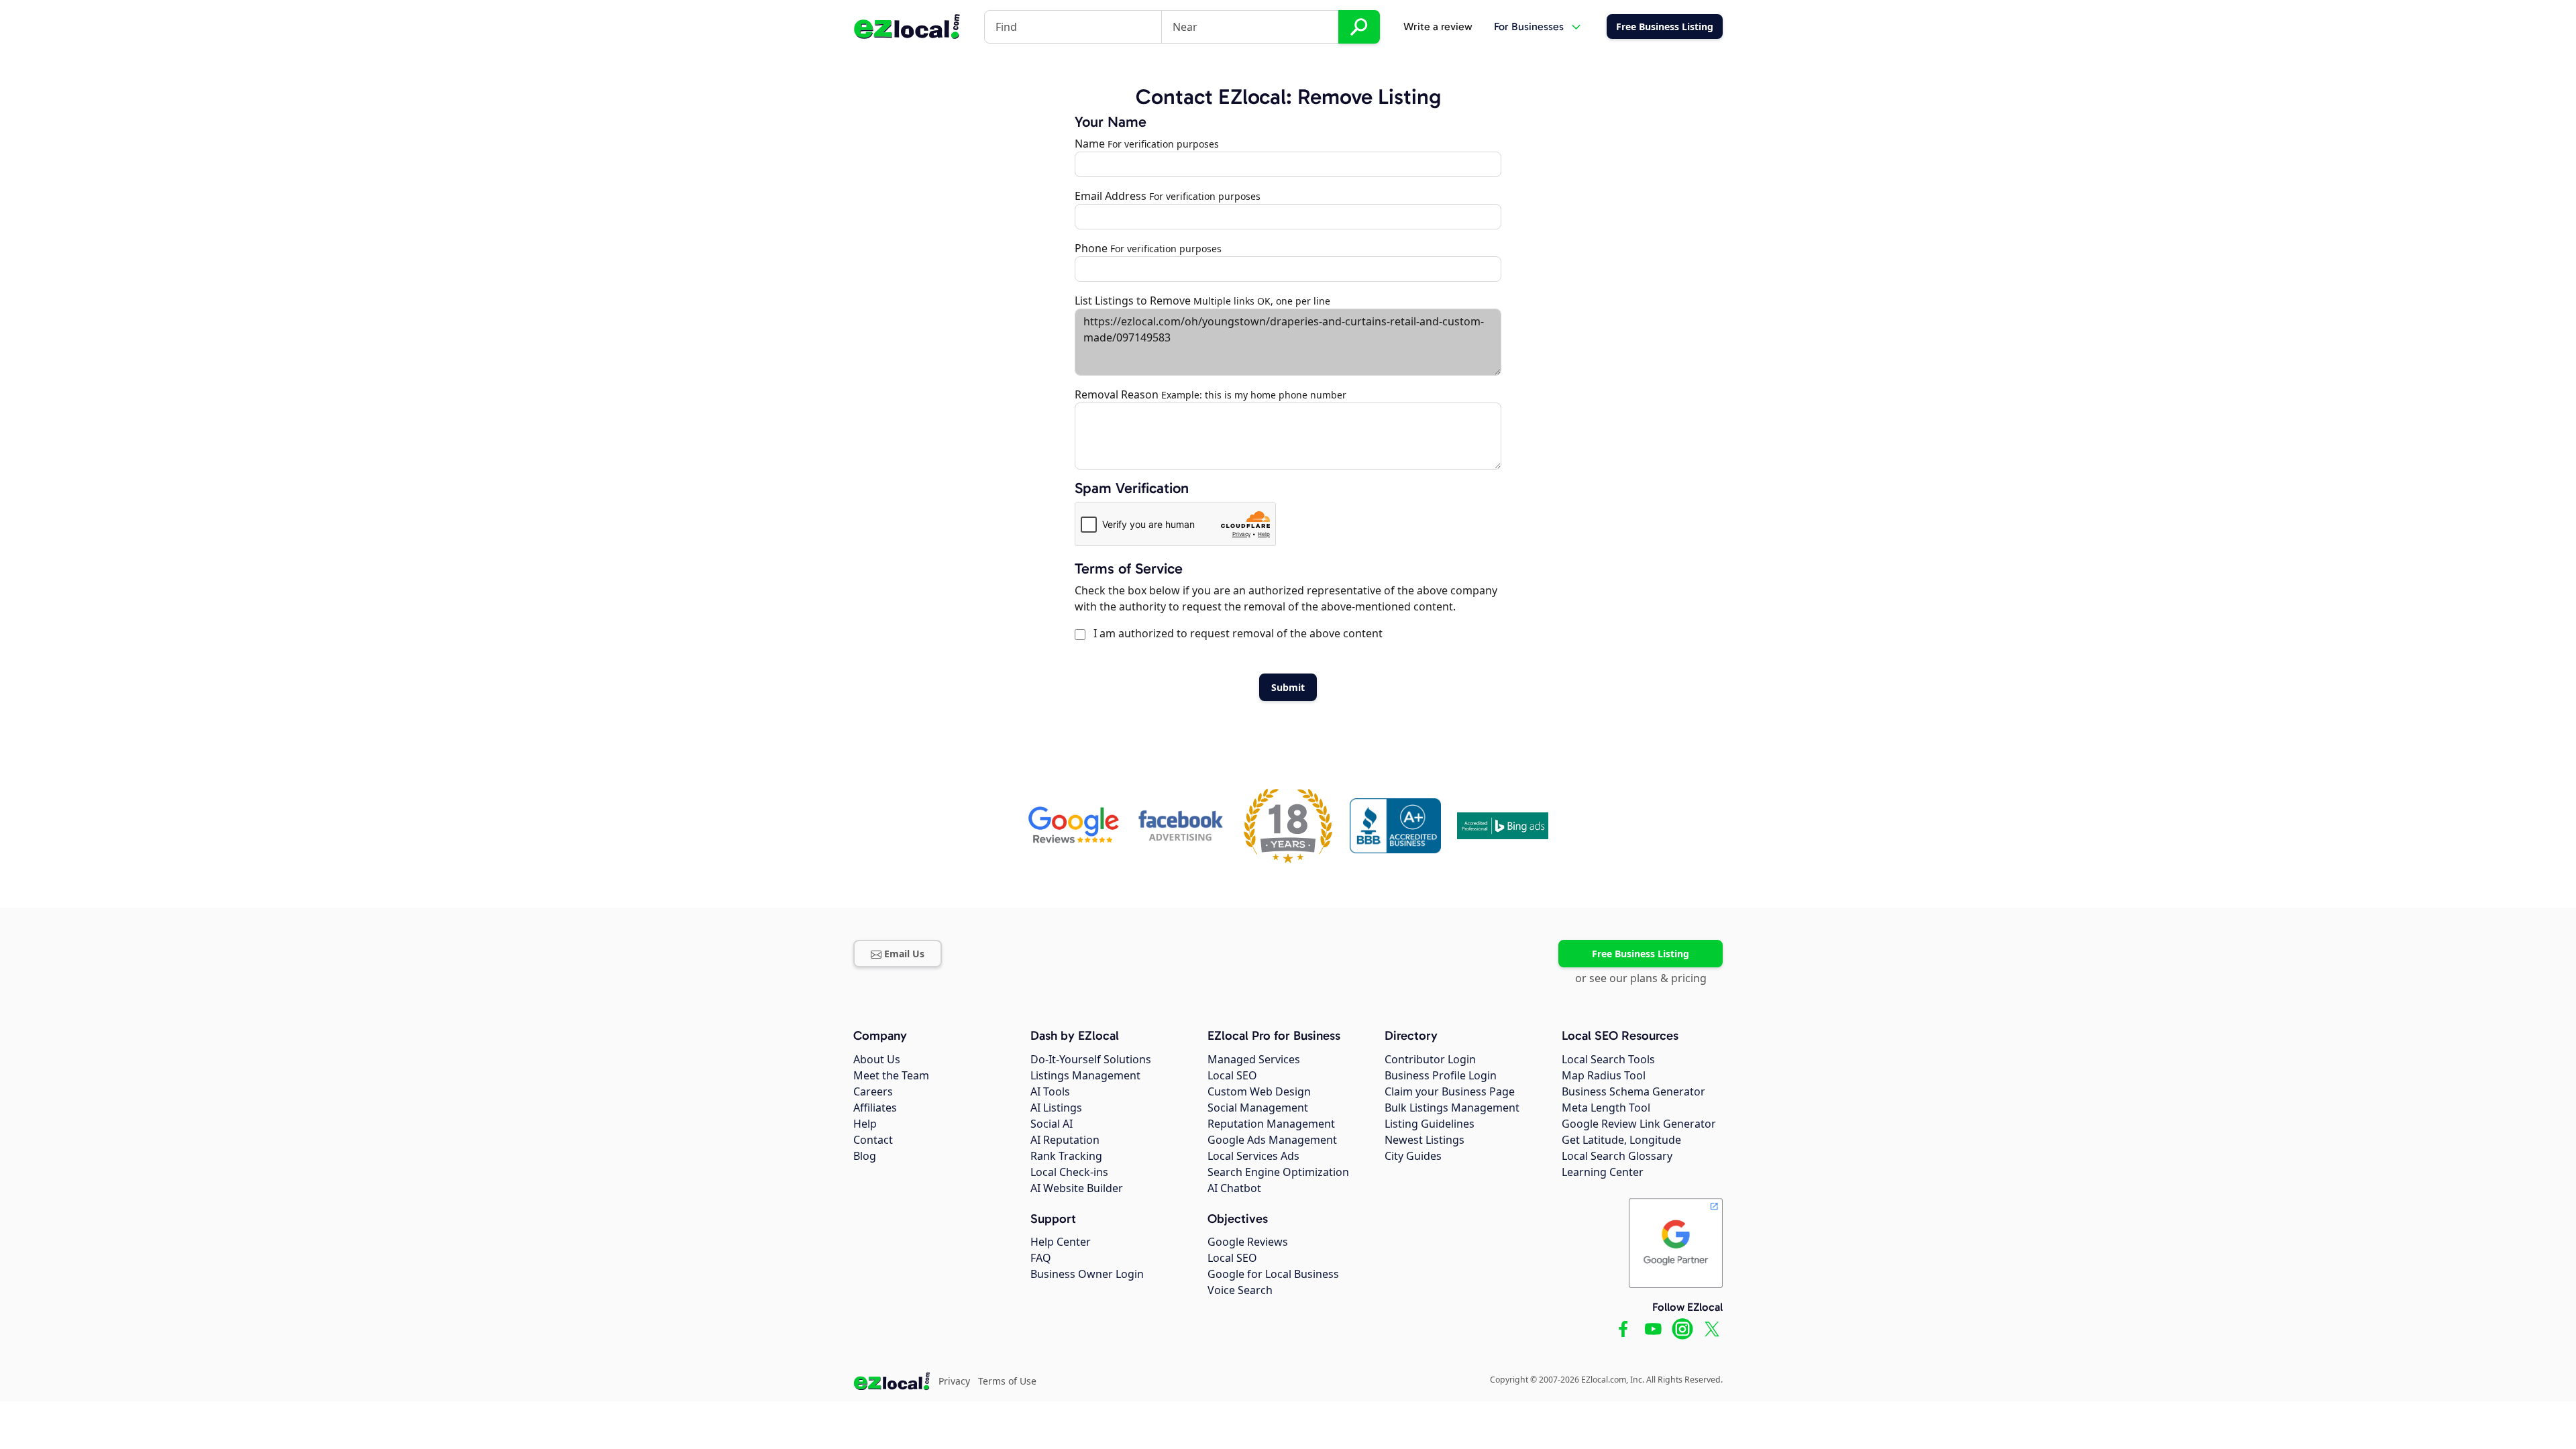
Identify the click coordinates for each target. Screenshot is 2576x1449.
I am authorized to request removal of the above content (1235, 633)
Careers (873, 1091)
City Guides (1413, 1156)
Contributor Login (1430, 1059)
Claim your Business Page (1450, 1091)
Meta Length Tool (1606, 1108)
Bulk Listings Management (1452, 1108)
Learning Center (1603, 1172)
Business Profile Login (1441, 1075)
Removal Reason (1117, 394)
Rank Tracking (1066, 1156)
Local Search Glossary (1617, 1156)
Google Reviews (1248, 1242)
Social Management (1258, 1108)
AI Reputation (1065, 1140)
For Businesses (1529, 26)
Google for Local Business (1273, 1274)
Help (865, 1124)
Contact (873, 1140)
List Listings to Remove (1133, 301)
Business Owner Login (1087, 1274)
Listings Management (1085, 1075)
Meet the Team (891, 1075)
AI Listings (1056, 1108)
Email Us (904, 954)
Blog (865, 1156)
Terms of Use (1007, 1381)
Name (1090, 144)
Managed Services (1254, 1059)
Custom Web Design (1259, 1091)
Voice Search (1240, 1290)
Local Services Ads (1253, 1156)
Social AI (1052, 1124)
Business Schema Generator (1633, 1091)
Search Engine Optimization (1278, 1172)
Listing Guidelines (1430, 1124)
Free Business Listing (1641, 954)
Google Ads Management (1272, 1140)
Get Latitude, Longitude (1621, 1140)
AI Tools (1050, 1091)
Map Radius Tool (1604, 1075)
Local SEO (1232, 1075)
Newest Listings (1425, 1140)
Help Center (1061, 1242)
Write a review (1438, 26)
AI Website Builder (1077, 1188)
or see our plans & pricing (1641, 978)
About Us (877, 1059)
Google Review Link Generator (1639, 1124)
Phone (1091, 248)
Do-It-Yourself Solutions (1091, 1059)
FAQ (1041, 1258)
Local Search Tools (1608, 1059)
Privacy (954, 1381)
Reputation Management (1271, 1124)
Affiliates (875, 1108)
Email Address (1111, 196)
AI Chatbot (1234, 1188)
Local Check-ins (1069, 1172)
